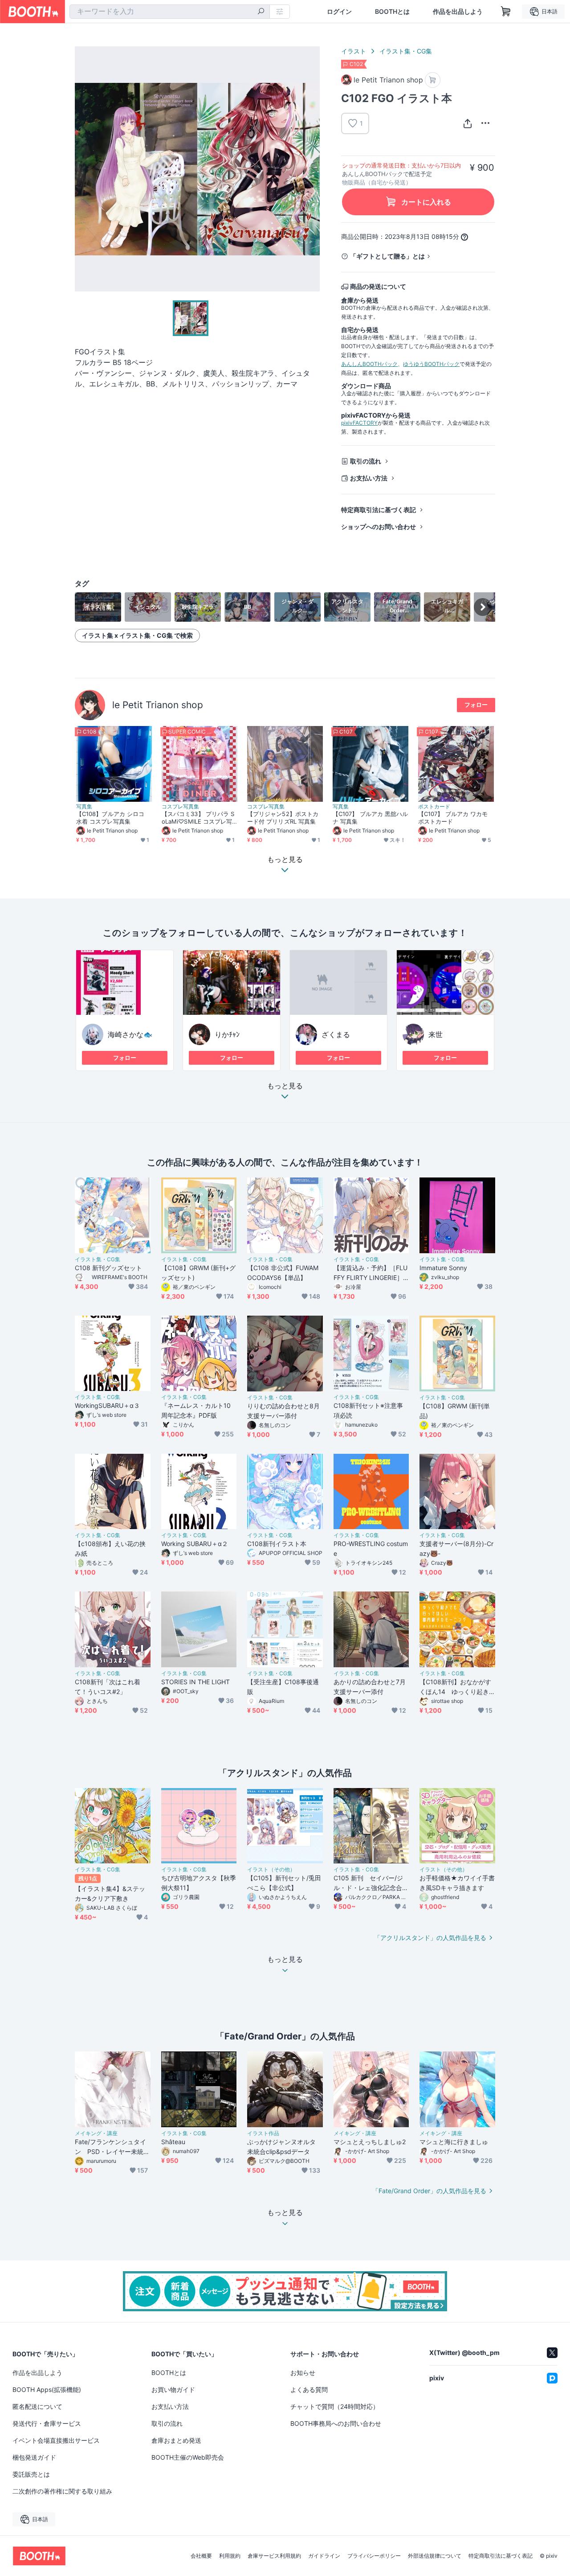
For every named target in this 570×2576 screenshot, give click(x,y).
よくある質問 (309, 2389)
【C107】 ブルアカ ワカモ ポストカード (453, 818)
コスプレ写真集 (180, 807)
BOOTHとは (392, 12)
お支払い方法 (369, 478)
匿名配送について (37, 2406)
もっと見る (285, 1086)
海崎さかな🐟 (130, 1034)
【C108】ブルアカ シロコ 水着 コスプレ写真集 (110, 818)
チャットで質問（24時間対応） (335, 2406)
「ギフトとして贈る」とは (387, 256)
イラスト (354, 51)
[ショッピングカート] (506, 12)
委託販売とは (31, 2474)
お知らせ (303, 2373)
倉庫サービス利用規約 (274, 2556)
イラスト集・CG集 (406, 51)
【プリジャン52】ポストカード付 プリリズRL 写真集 (283, 818)
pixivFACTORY (359, 423)
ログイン (339, 12)
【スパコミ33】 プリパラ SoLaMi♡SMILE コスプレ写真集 (198, 818)
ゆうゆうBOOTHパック (431, 364)
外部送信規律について (435, 2556)
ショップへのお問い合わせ (379, 527)
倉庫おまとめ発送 (176, 2440)
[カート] (433, 80)
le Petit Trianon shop (158, 705)
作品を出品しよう (458, 12)
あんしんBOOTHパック (369, 364)
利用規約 (230, 2556)
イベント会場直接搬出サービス (56, 2440)
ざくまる (336, 1034)
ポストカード (434, 807)
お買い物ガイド (173, 2389)
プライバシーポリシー (374, 2556)
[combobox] (170, 12)
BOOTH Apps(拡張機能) (47, 2389)
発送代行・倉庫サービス (47, 2423)
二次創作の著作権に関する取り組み (62, 2491)
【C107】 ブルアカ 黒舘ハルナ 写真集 (370, 818)
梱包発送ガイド (34, 2457)
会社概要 (201, 2556)
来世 (436, 1034)
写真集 (84, 807)
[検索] (261, 12)
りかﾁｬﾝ (227, 1034)
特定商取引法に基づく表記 (379, 510)
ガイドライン (324, 2556)
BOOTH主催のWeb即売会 (188, 2457)
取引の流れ (366, 461)
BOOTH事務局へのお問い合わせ (336, 2423)
